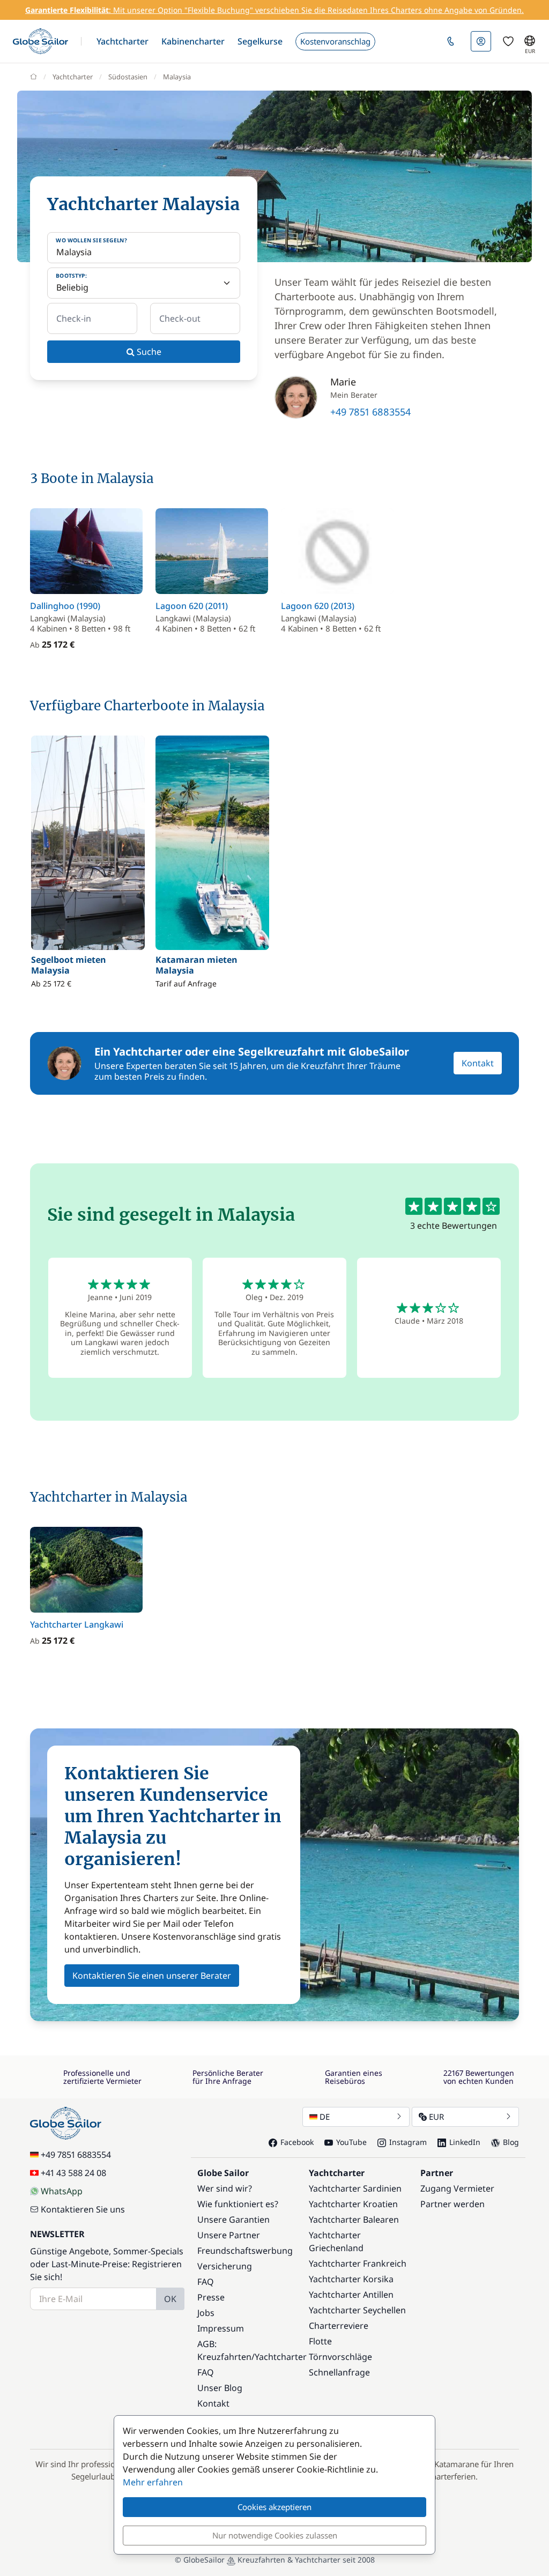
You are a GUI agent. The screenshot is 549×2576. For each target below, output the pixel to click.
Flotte (320, 2341)
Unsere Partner (229, 2235)
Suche (148, 352)
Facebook (297, 2142)
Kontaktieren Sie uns (83, 2209)
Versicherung (225, 2266)
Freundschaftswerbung (245, 2251)
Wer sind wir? (225, 2188)
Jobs (206, 2313)
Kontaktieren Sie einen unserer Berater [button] (152, 1976)
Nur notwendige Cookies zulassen (275, 2535)
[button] (123, 41)
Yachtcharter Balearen (354, 2219)
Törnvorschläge (340, 2357)
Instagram (408, 2142)
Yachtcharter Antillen (351, 2295)
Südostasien (128, 77)
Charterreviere (339, 2326)
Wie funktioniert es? (238, 2204)
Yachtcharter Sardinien (355, 2188)
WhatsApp (62, 2191)
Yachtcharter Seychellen (357, 2310)
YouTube (351, 2142)
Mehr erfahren (153, 2482)
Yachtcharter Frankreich (358, 2263)
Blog (511, 2142)
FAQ (206, 2282)
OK (170, 2299)
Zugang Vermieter (457, 2188)
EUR (436, 2117)
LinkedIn (465, 2142)
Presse (211, 2297)
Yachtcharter (73, 77)
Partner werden (452, 2204)
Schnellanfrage (339, 2372)
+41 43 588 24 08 (73, 2173)
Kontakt (478, 1063)
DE (325, 2117)
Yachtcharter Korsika (351, 2279)
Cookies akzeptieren (274, 2507)
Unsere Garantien (233, 2219)
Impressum (221, 2328)
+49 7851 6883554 (370, 412)
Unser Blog (220, 2388)
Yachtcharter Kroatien (353, 2204)
